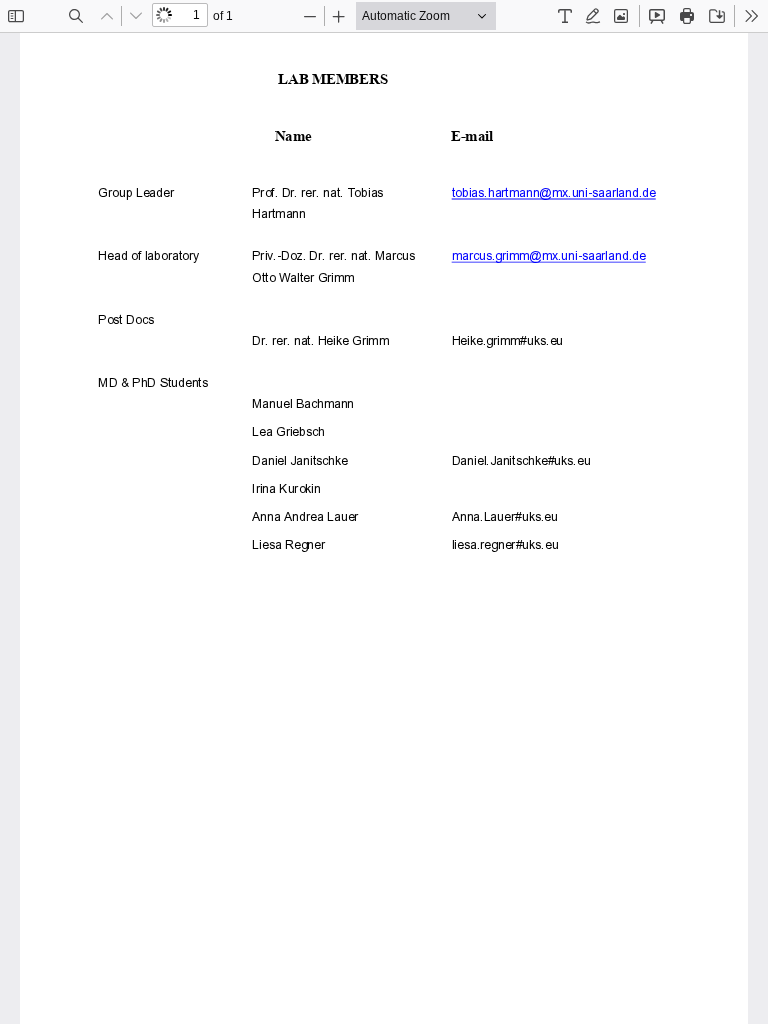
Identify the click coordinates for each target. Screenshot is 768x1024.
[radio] (565, 16)
